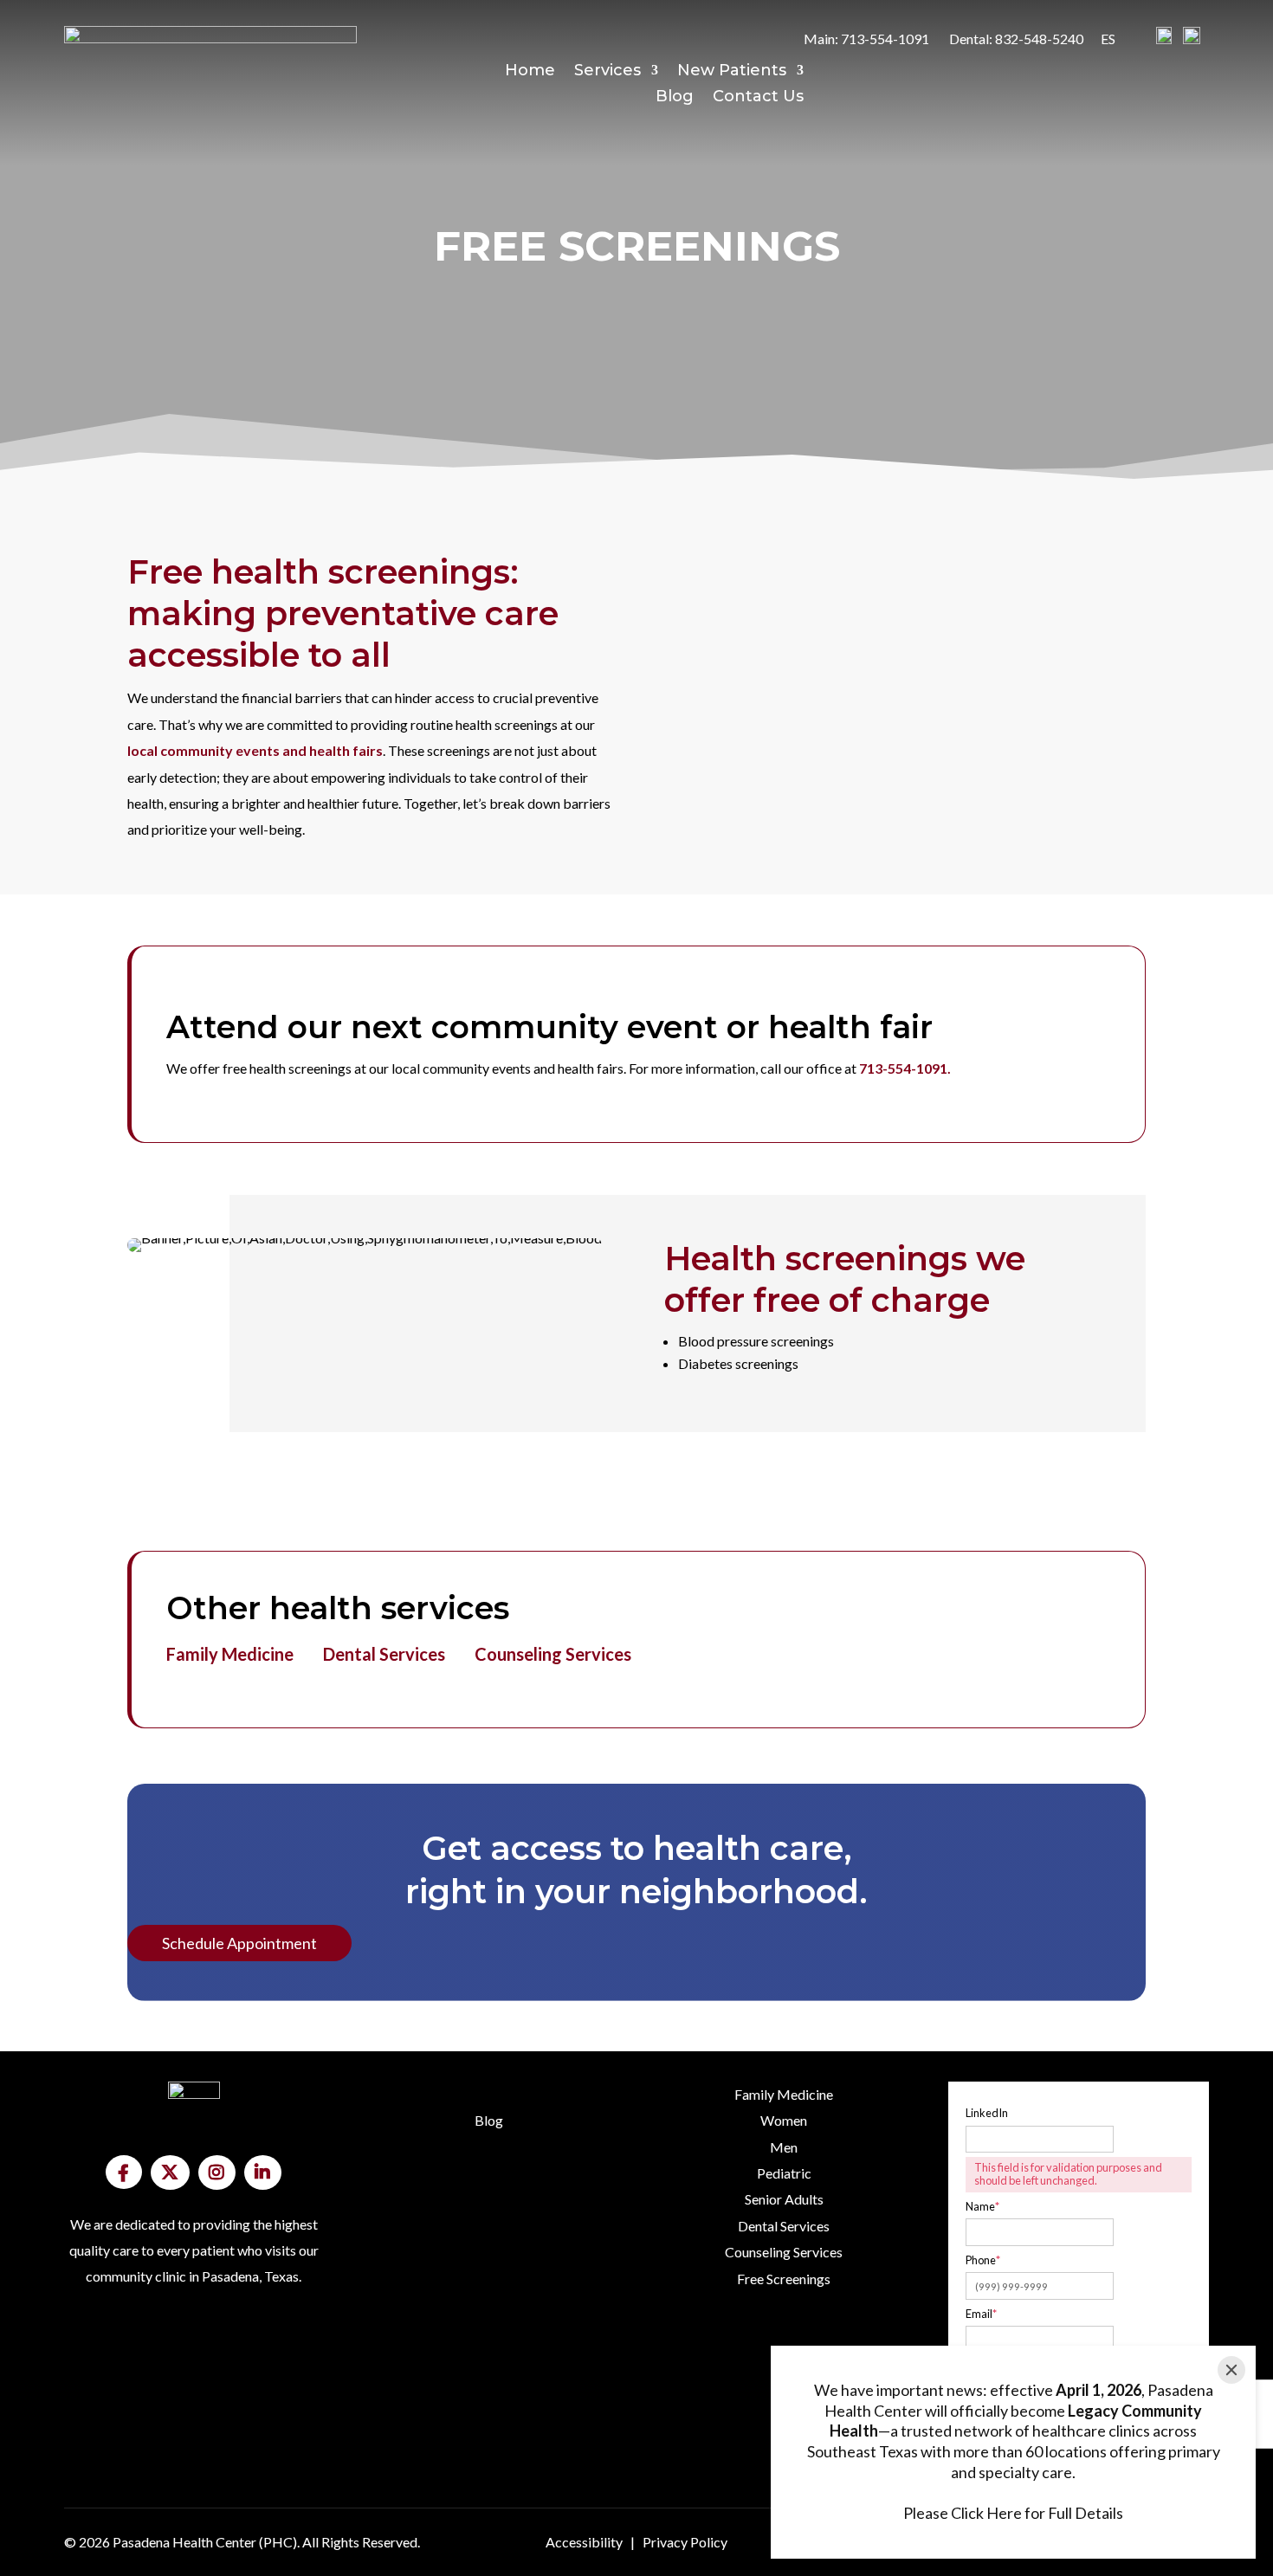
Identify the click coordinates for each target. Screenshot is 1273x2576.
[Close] (1231, 2370)
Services (607, 72)
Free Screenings (784, 2279)
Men (784, 2147)
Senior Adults (784, 2199)
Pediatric (784, 2173)
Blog (675, 98)
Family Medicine (230, 1654)
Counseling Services (553, 1654)
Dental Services (384, 1654)
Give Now (129, 2363)
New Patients (732, 72)
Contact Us (758, 98)
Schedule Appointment (239, 1943)
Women (784, 2120)
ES (1108, 39)
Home (530, 72)
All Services (723, 2358)
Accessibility (584, 2542)
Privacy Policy (685, 2542)
